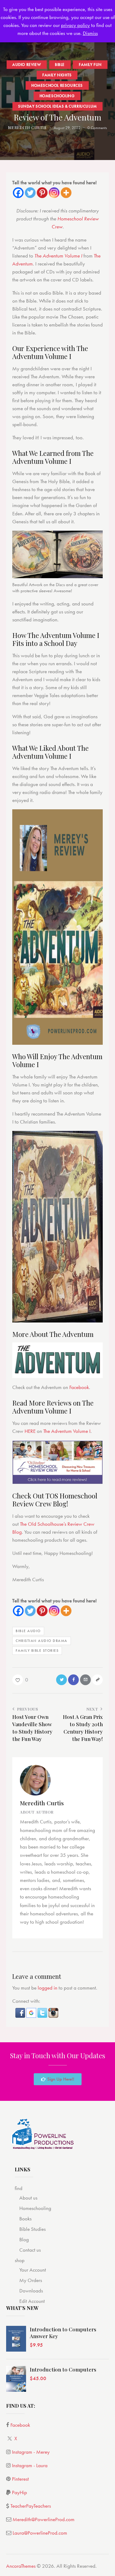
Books (25, 2219)
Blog (24, 2239)
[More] (66, 193)
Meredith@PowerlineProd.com (44, 2519)
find (19, 2188)
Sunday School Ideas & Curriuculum (57, 106)
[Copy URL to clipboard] (97, 1680)
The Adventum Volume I (58, 256)
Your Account (33, 2270)
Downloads (31, 2291)
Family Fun (90, 64)
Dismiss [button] (90, 33)
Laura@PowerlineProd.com (40, 2533)
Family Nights (57, 75)
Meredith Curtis (42, 1803)
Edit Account (32, 2301)
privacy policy (75, 25)
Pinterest (20, 2479)
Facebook (79, 1387)
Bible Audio (28, 1631)
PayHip (19, 2492)
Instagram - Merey (31, 2452)
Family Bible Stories (37, 1651)
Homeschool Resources (57, 85)
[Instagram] (54, 193)
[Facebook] (18, 193)
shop (20, 2260)
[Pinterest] (42, 193)
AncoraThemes (21, 2566)
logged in (48, 1988)
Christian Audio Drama (42, 1641)
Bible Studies (33, 2229)
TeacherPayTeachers (31, 2506)
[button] (21, 2012)
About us (28, 2198)
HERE (30, 1431)
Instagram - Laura (30, 2465)
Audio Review (27, 64)
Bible (60, 64)
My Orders (31, 2280)
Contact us (30, 2250)
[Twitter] (30, 193)
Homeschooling (57, 95)
